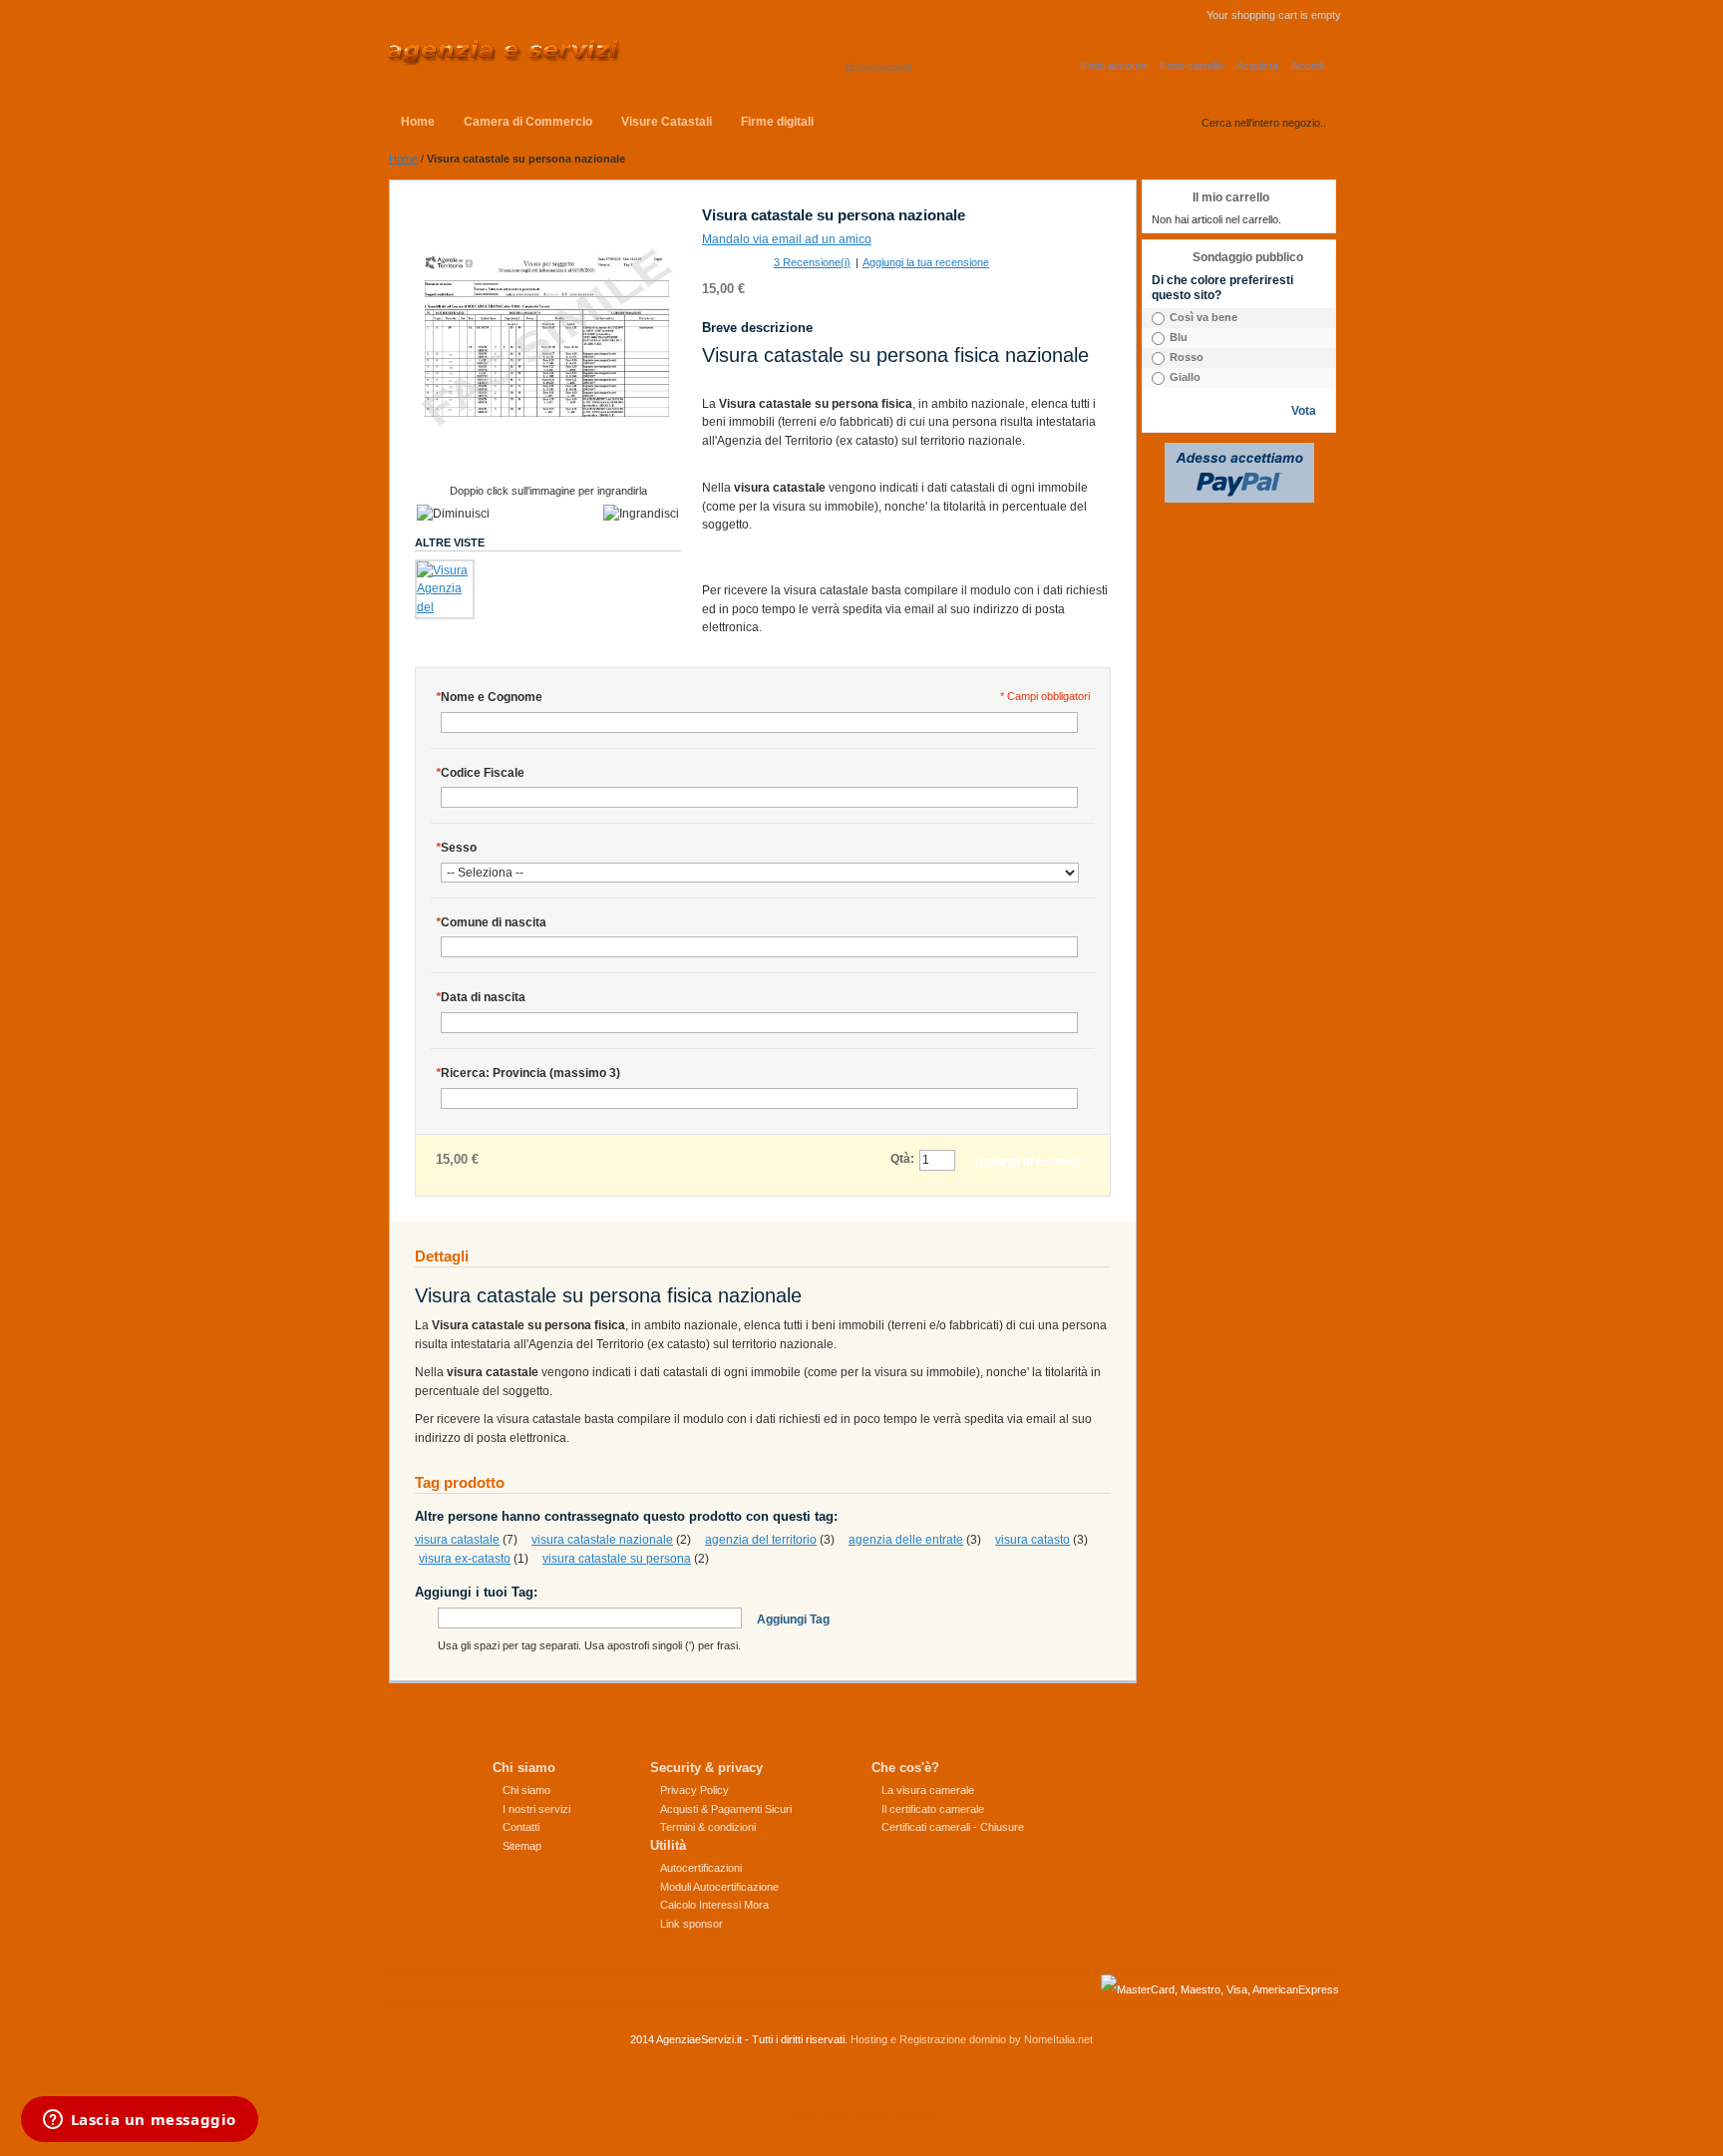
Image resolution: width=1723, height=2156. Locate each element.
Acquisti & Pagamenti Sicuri (726, 1809)
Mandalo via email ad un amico (787, 239)
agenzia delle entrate (906, 1540)
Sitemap (522, 1846)
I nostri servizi (536, 1809)
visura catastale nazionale (602, 1540)
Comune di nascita (491, 922)
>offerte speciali (891, 2114)
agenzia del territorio (761, 1540)
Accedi (1308, 66)
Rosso (1187, 357)
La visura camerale (928, 1790)
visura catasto (1033, 1540)
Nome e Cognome (489, 697)
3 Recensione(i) (812, 262)
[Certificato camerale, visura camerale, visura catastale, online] (502, 52)
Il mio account (1113, 66)
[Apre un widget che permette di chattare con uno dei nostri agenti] (139, 2121)
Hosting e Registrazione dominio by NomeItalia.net (972, 2039)
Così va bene (1204, 317)
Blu (1179, 337)
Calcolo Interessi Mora (714, 1905)
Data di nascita (481, 997)
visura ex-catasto (465, 1559)
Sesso (456, 848)
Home (403, 159)
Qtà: (902, 1159)
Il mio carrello (1192, 66)
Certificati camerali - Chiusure (953, 1827)
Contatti (521, 1827)
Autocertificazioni (701, 1868)
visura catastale (457, 1540)
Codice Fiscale (480, 773)
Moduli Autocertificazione (719, 1887)
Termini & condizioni (708, 1827)
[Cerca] (1187, 119)
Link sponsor (691, 1924)
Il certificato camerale (933, 1809)
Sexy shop (817, 2114)
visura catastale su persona (617, 1559)
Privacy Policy (694, 1790)
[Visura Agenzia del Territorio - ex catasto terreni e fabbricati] (445, 589)
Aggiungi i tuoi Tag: (476, 1592)
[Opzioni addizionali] (1239, 452)
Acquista (1257, 66)
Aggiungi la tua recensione (926, 262)
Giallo (1185, 377)
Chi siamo (526, 1790)
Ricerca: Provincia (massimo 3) (528, 1073)
